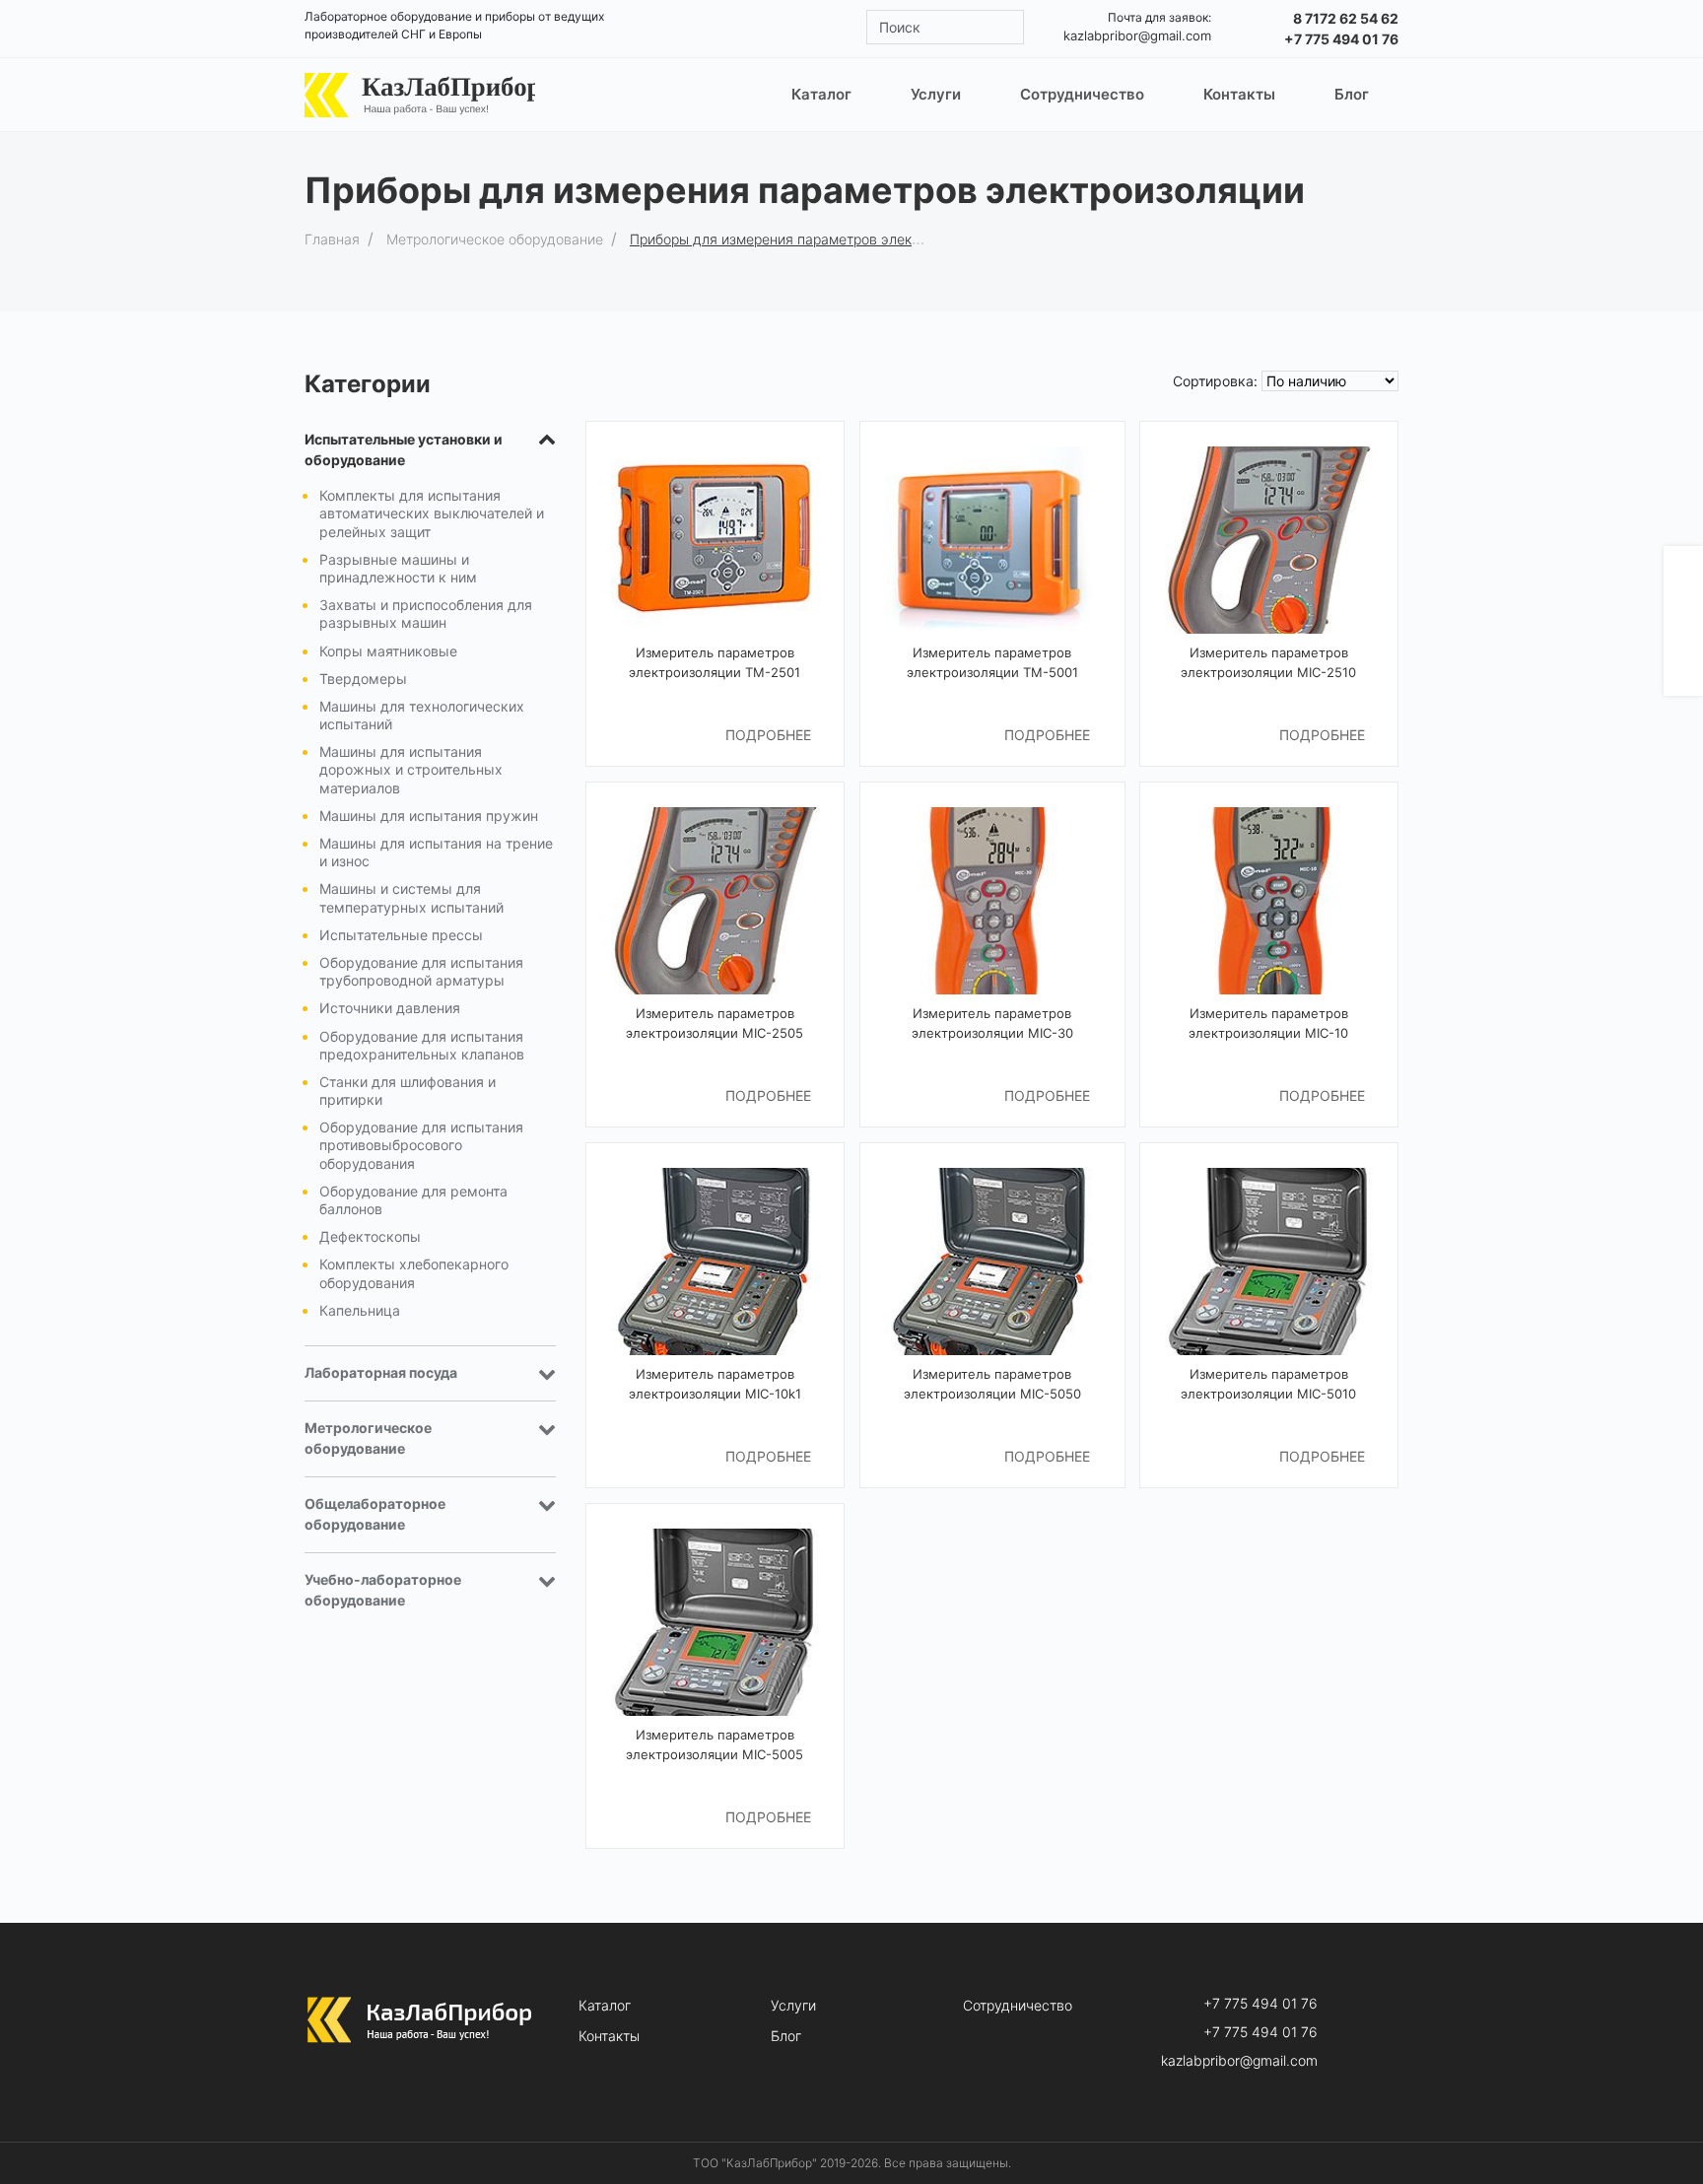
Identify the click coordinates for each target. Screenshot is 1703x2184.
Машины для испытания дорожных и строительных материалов (411, 769)
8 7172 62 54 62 (1346, 18)
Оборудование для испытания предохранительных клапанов (422, 1045)
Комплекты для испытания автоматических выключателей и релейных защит (432, 513)
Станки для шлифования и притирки (408, 1091)
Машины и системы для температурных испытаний (411, 897)
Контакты (609, 2036)
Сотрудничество (1018, 2006)
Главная (332, 239)
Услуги (793, 2006)
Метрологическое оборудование (495, 239)
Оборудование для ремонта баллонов (413, 1200)
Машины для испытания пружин (429, 816)
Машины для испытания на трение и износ (436, 852)
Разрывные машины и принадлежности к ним (398, 568)
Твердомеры (363, 679)
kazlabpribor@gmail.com (1137, 35)
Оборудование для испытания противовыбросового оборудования (421, 1145)
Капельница (360, 1310)
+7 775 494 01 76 (1341, 39)
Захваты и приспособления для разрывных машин (426, 614)
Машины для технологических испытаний (422, 715)
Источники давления (390, 1008)
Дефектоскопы (370, 1236)
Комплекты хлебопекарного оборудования (414, 1273)
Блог (786, 2036)
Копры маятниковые (388, 651)
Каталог (605, 2006)
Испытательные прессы (401, 935)
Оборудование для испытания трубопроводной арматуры (421, 971)
